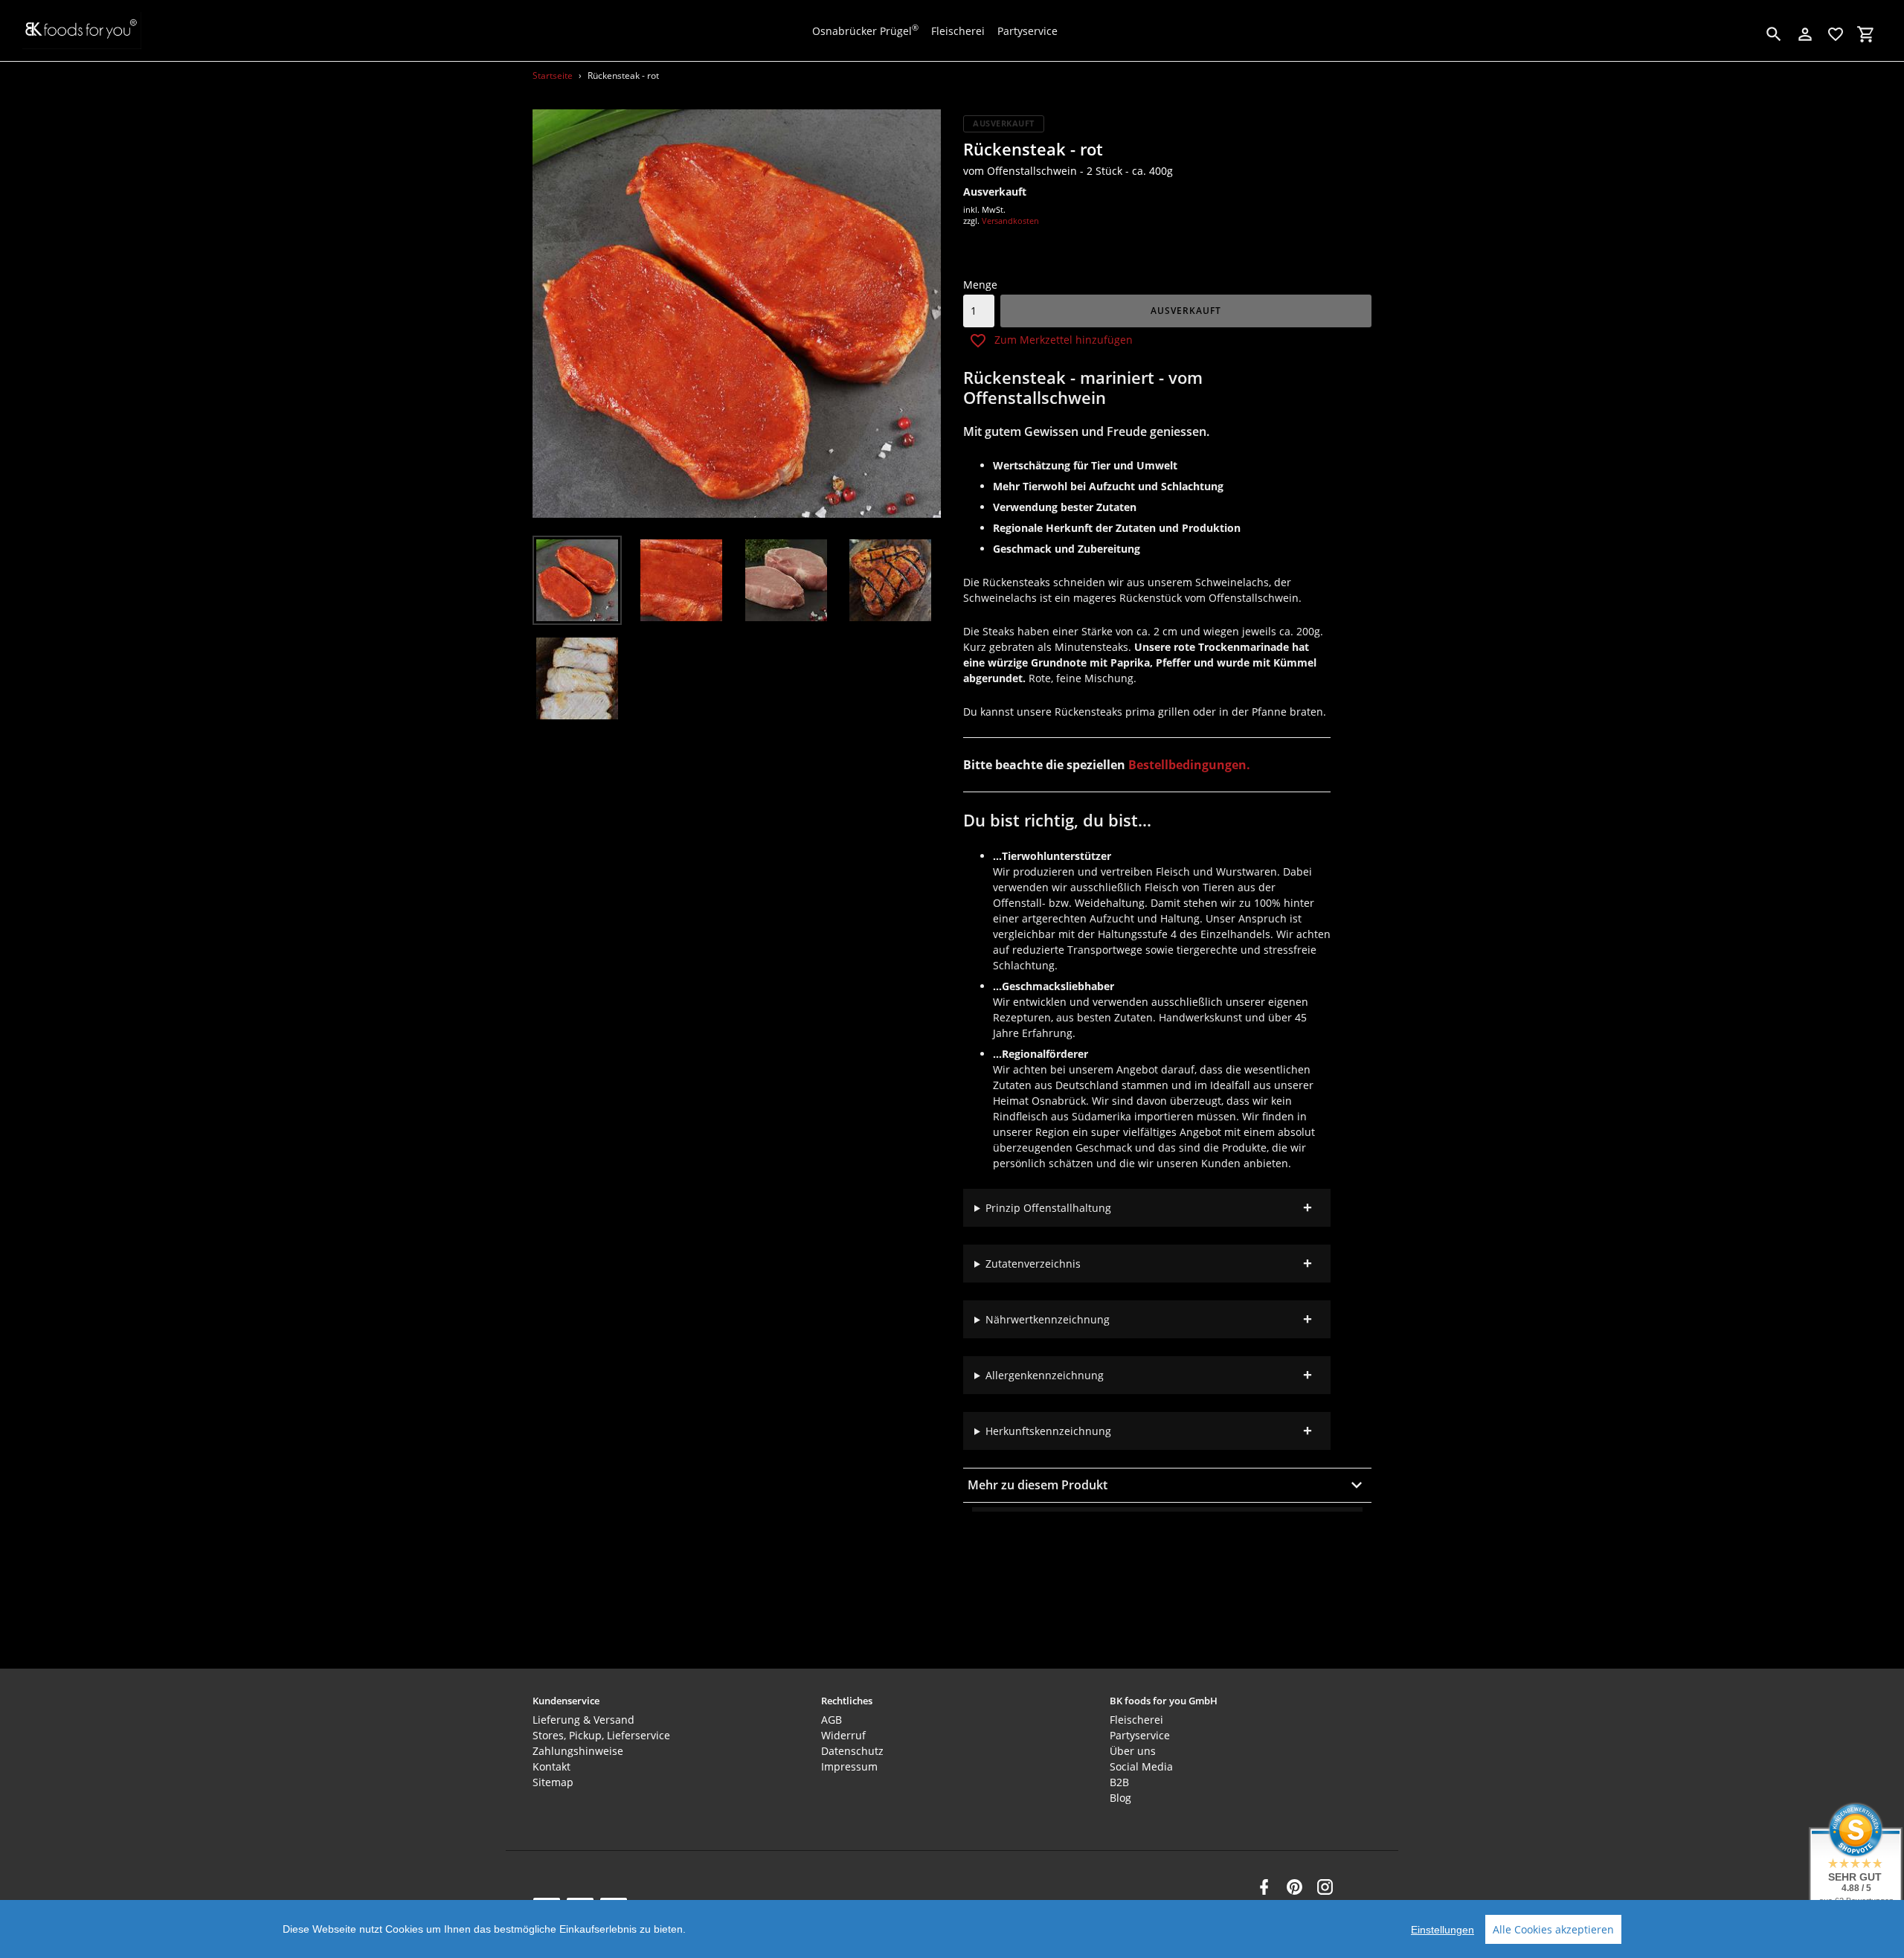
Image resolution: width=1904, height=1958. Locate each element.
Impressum (849, 1766)
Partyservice (1140, 1735)
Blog (1120, 1798)
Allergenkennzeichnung (1045, 1375)
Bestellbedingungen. (1189, 765)
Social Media (1141, 1766)
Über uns (1133, 1751)
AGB (832, 1720)
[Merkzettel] (1836, 34)
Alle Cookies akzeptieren (1553, 1929)
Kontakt (551, 1766)
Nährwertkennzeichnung (1048, 1319)
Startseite (553, 76)
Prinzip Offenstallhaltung (1048, 1208)
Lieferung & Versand (583, 1720)
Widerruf (843, 1735)
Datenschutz (852, 1751)
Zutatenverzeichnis (1033, 1264)
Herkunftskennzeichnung (1048, 1431)
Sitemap (553, 1782)
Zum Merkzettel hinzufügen (1064, 340)
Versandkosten (1010, 221)
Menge (980, 285)
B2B (1119, 1782)
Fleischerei (1136, 1720)
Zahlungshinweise (578, 1751)
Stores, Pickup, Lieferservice (601, 1735)
